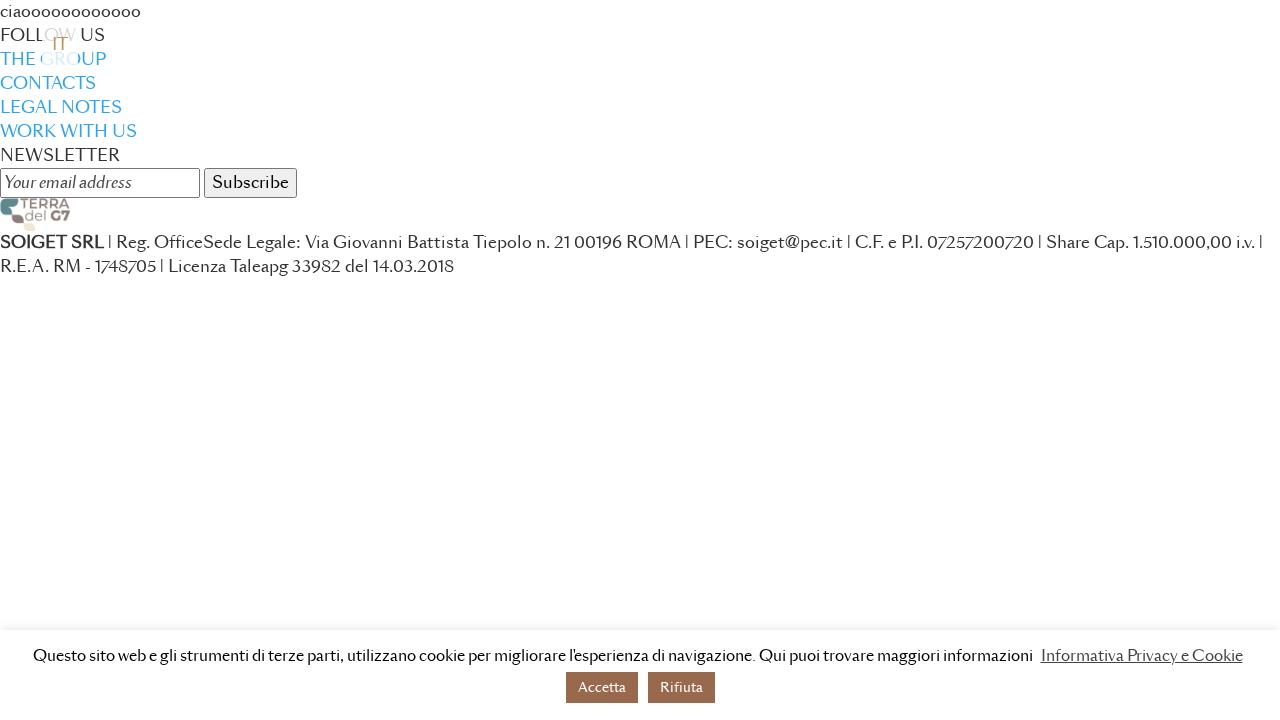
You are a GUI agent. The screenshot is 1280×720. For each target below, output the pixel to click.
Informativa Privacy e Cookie (1142, 656)
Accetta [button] (602, 687)
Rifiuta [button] (681, 687)
